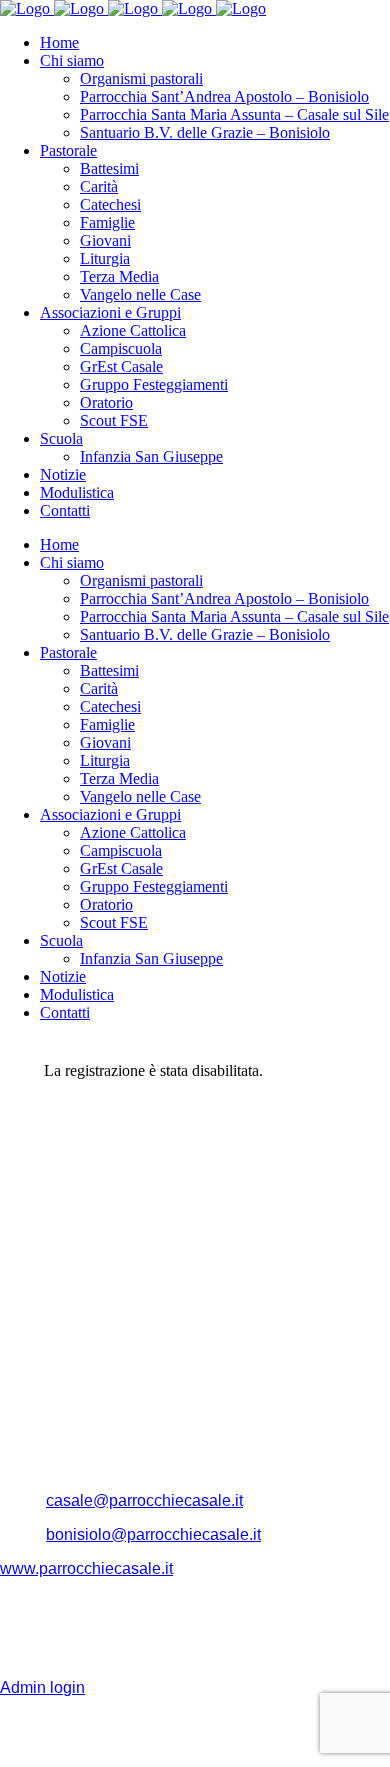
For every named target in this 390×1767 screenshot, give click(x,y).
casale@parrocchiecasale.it (144, 1500)
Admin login (42, 1687)
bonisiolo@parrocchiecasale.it (153, 1534)
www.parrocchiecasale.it (86, 1568)
